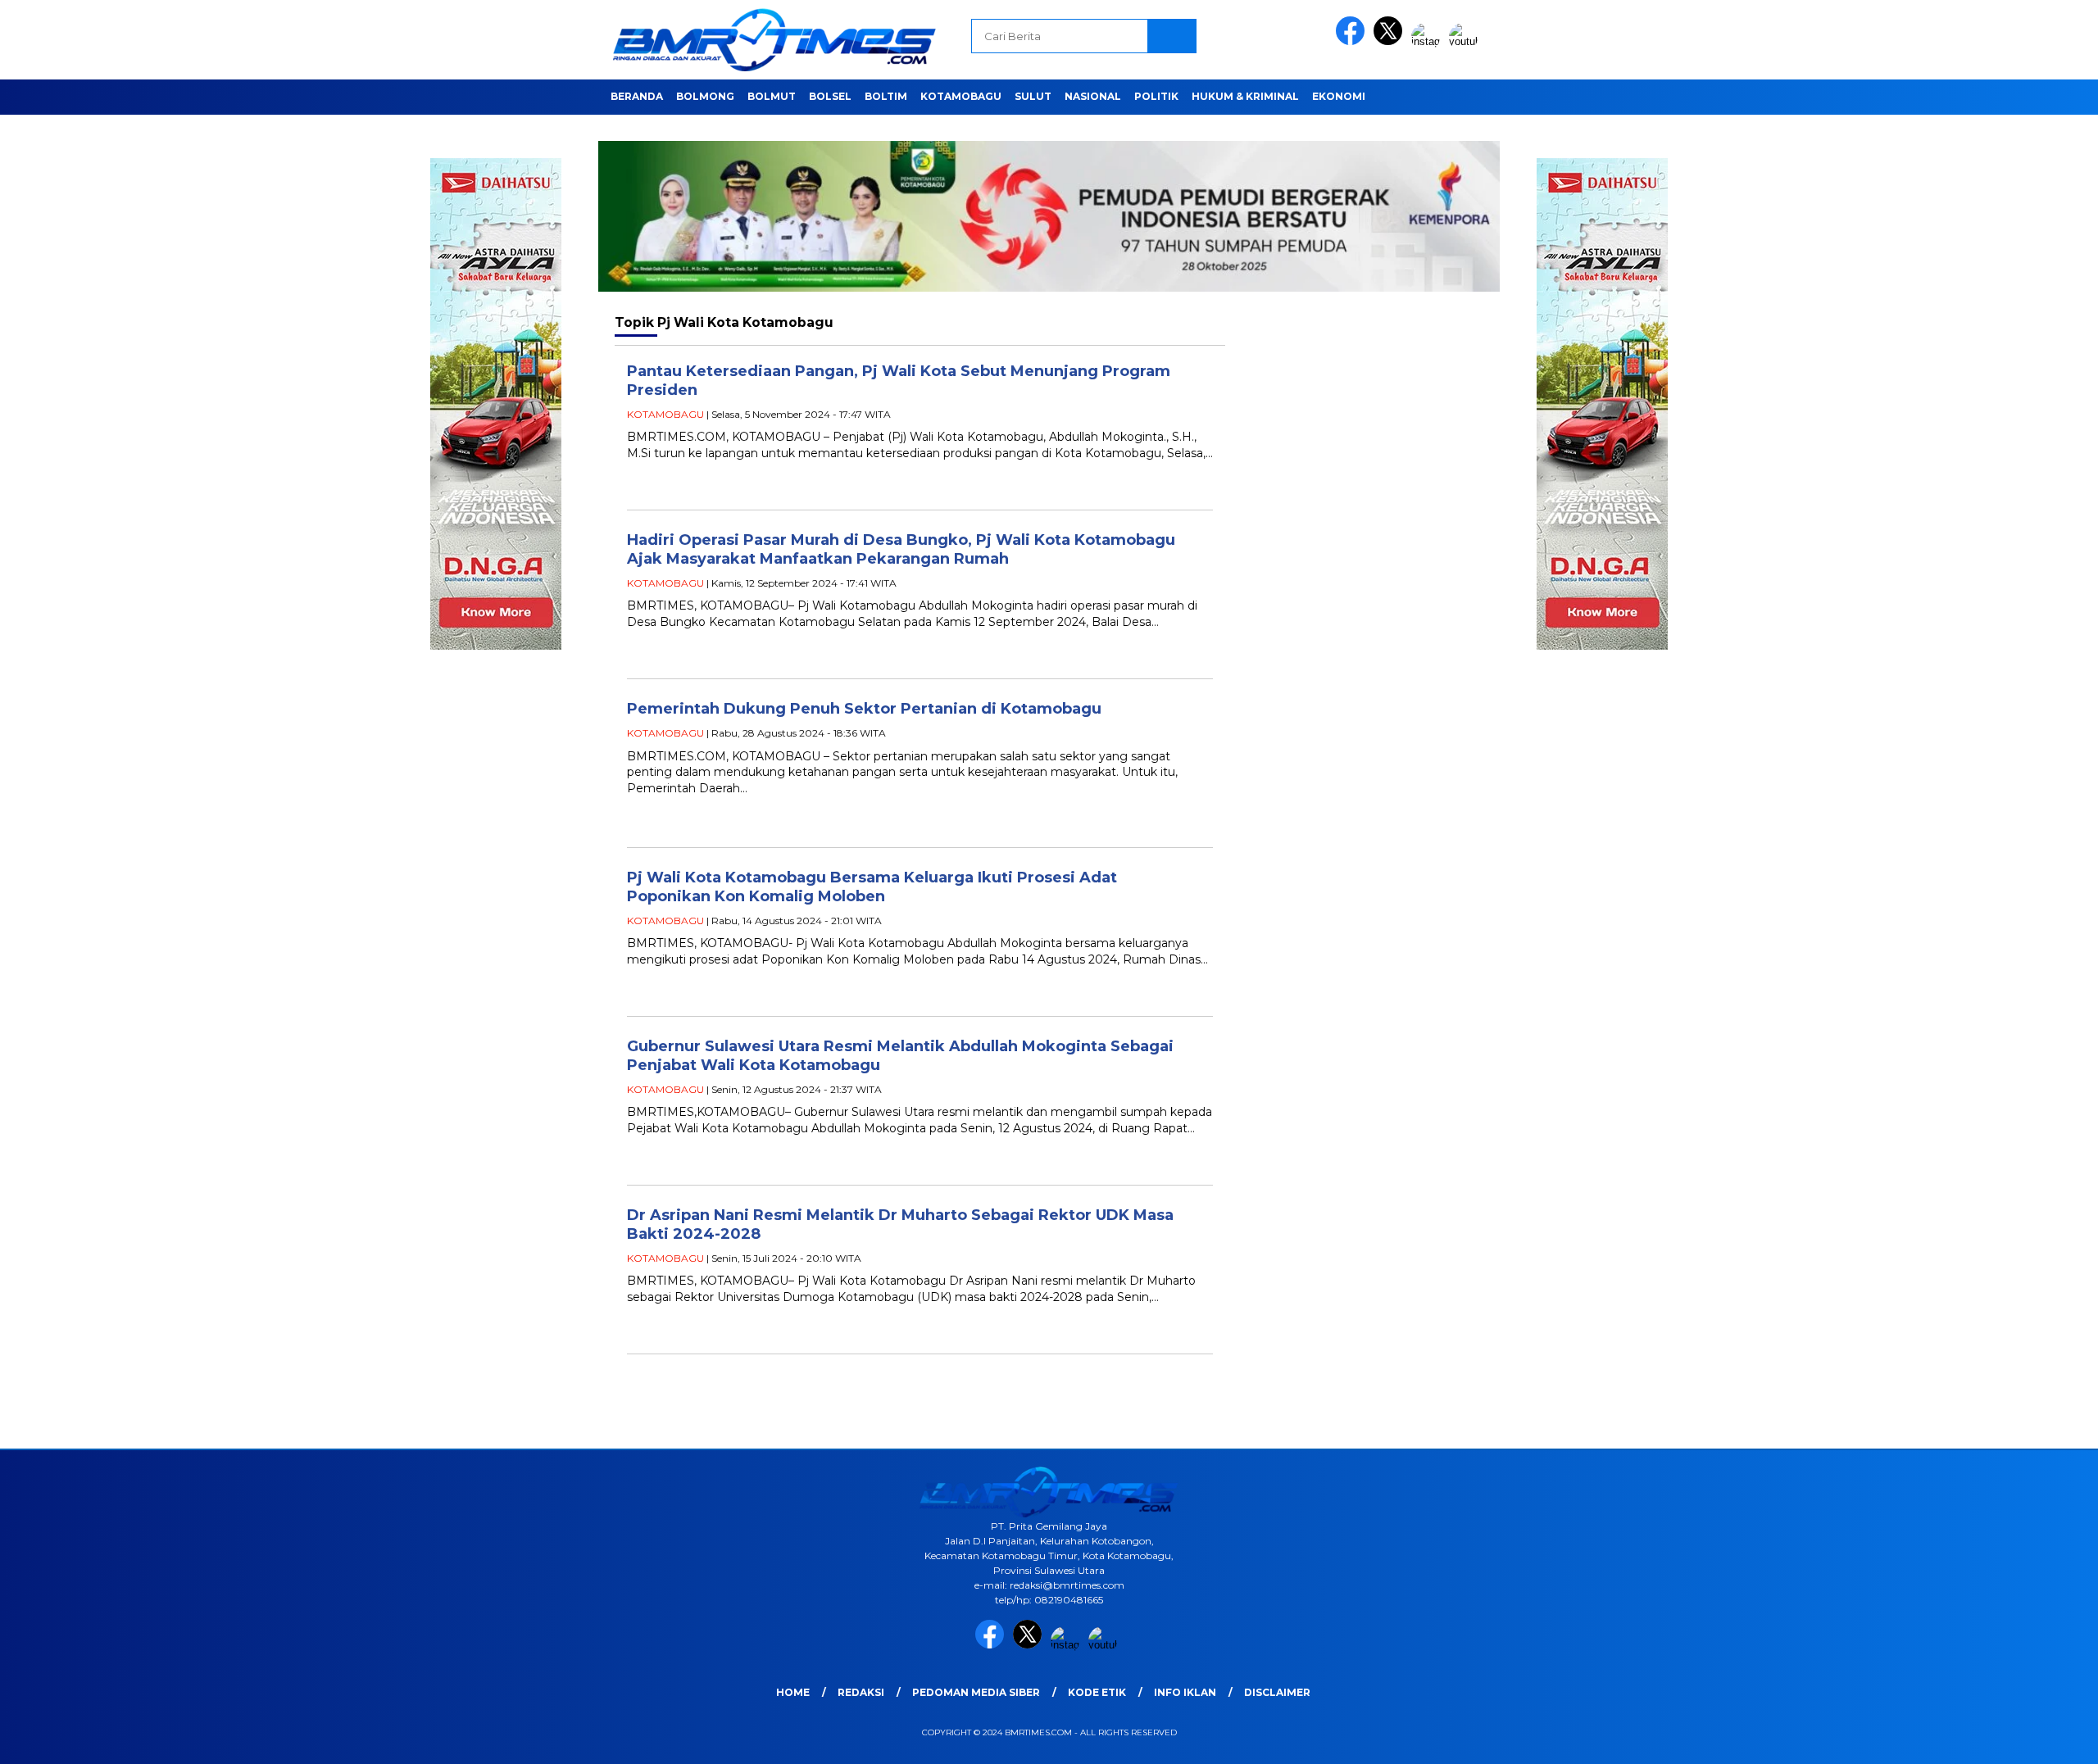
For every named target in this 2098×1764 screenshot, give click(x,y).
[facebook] (1353, 41)
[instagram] (1428, 41)
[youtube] (1466, 41)
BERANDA (637, 96)
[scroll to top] (2021, 1739)
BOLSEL (830, 96)
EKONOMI (1339, 96)
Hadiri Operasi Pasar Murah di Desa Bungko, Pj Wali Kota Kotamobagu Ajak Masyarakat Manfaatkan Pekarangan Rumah (901, 549)
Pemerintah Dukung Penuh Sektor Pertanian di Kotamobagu (864, 709)
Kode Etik (1097, 1692)
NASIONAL (1093, 96)
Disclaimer (1277, 1692)
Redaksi (861, 1692)
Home (793, 1692)
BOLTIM (886, 96)
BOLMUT (772, 96)
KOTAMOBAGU (961, 96)
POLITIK (1156, 96)
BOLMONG (705, 96)
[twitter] (1391, 41)
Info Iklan (1185, 1692)
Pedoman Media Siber (976, 1692)
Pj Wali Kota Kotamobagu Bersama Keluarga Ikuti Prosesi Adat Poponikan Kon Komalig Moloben (872, 887)
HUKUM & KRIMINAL (1245, 96)
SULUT (1033, 96)
